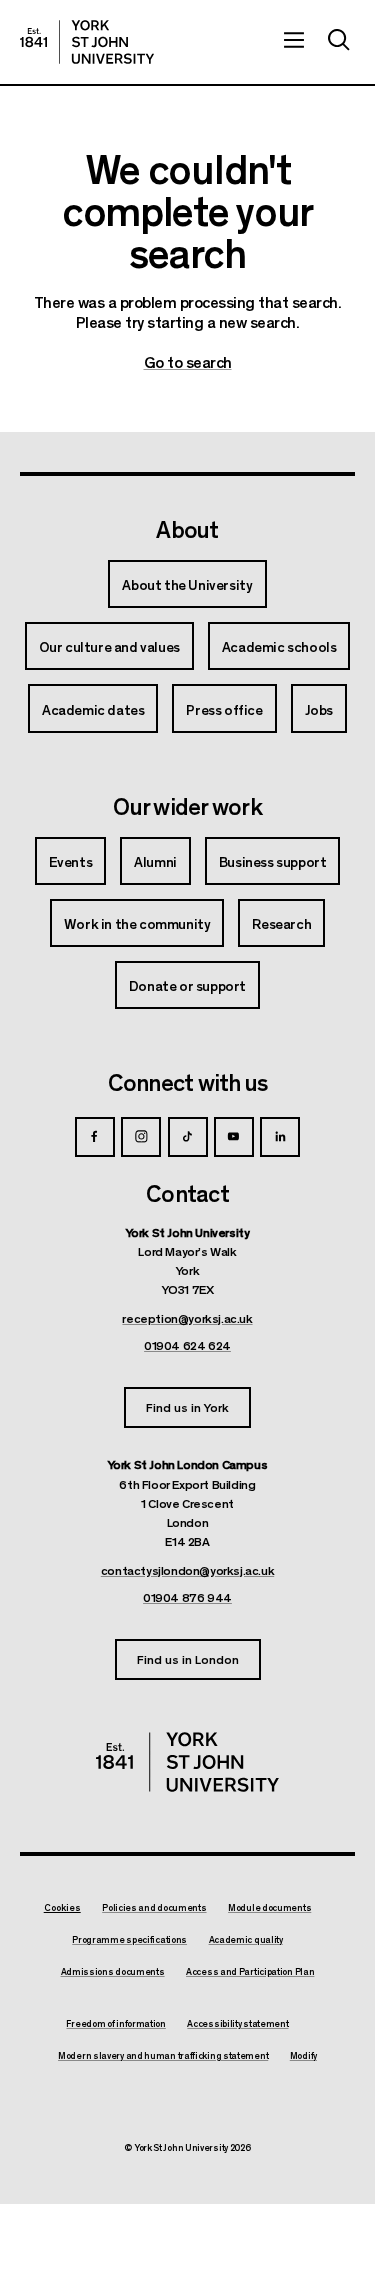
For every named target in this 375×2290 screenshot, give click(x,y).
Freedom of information (115, 2024)
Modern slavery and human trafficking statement (163, 2056)
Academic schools (279, 646)
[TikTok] (188, 1137)
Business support (273, 861)
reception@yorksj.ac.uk (187, 1318)
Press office (224, 709)
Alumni (155, 861)
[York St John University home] (87, 42)
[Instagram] (141, 1137)
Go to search (188, 361)
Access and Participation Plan (250, 1972)
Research (281, 923)
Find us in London (188, 1658)
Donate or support (187, 985)
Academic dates (93, 709)
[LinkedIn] (280, 1137)
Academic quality (246, 1940)
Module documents (269, 1908)
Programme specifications (129, 1940)
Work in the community (137, 923)
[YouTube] (234, 1137)
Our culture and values (109, 646)
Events (71, 861)
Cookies (62, 1907)
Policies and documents (154, 1908)
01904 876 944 (187, 1597)
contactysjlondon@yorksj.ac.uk (187, 1570)
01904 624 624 (187, 1345)
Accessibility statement (237, 2024)
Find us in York (187, 1406)
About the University (187, 584)
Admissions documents (113, 1972)
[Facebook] (95, 1137)
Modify (303, 2056)
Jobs (319, 709)
